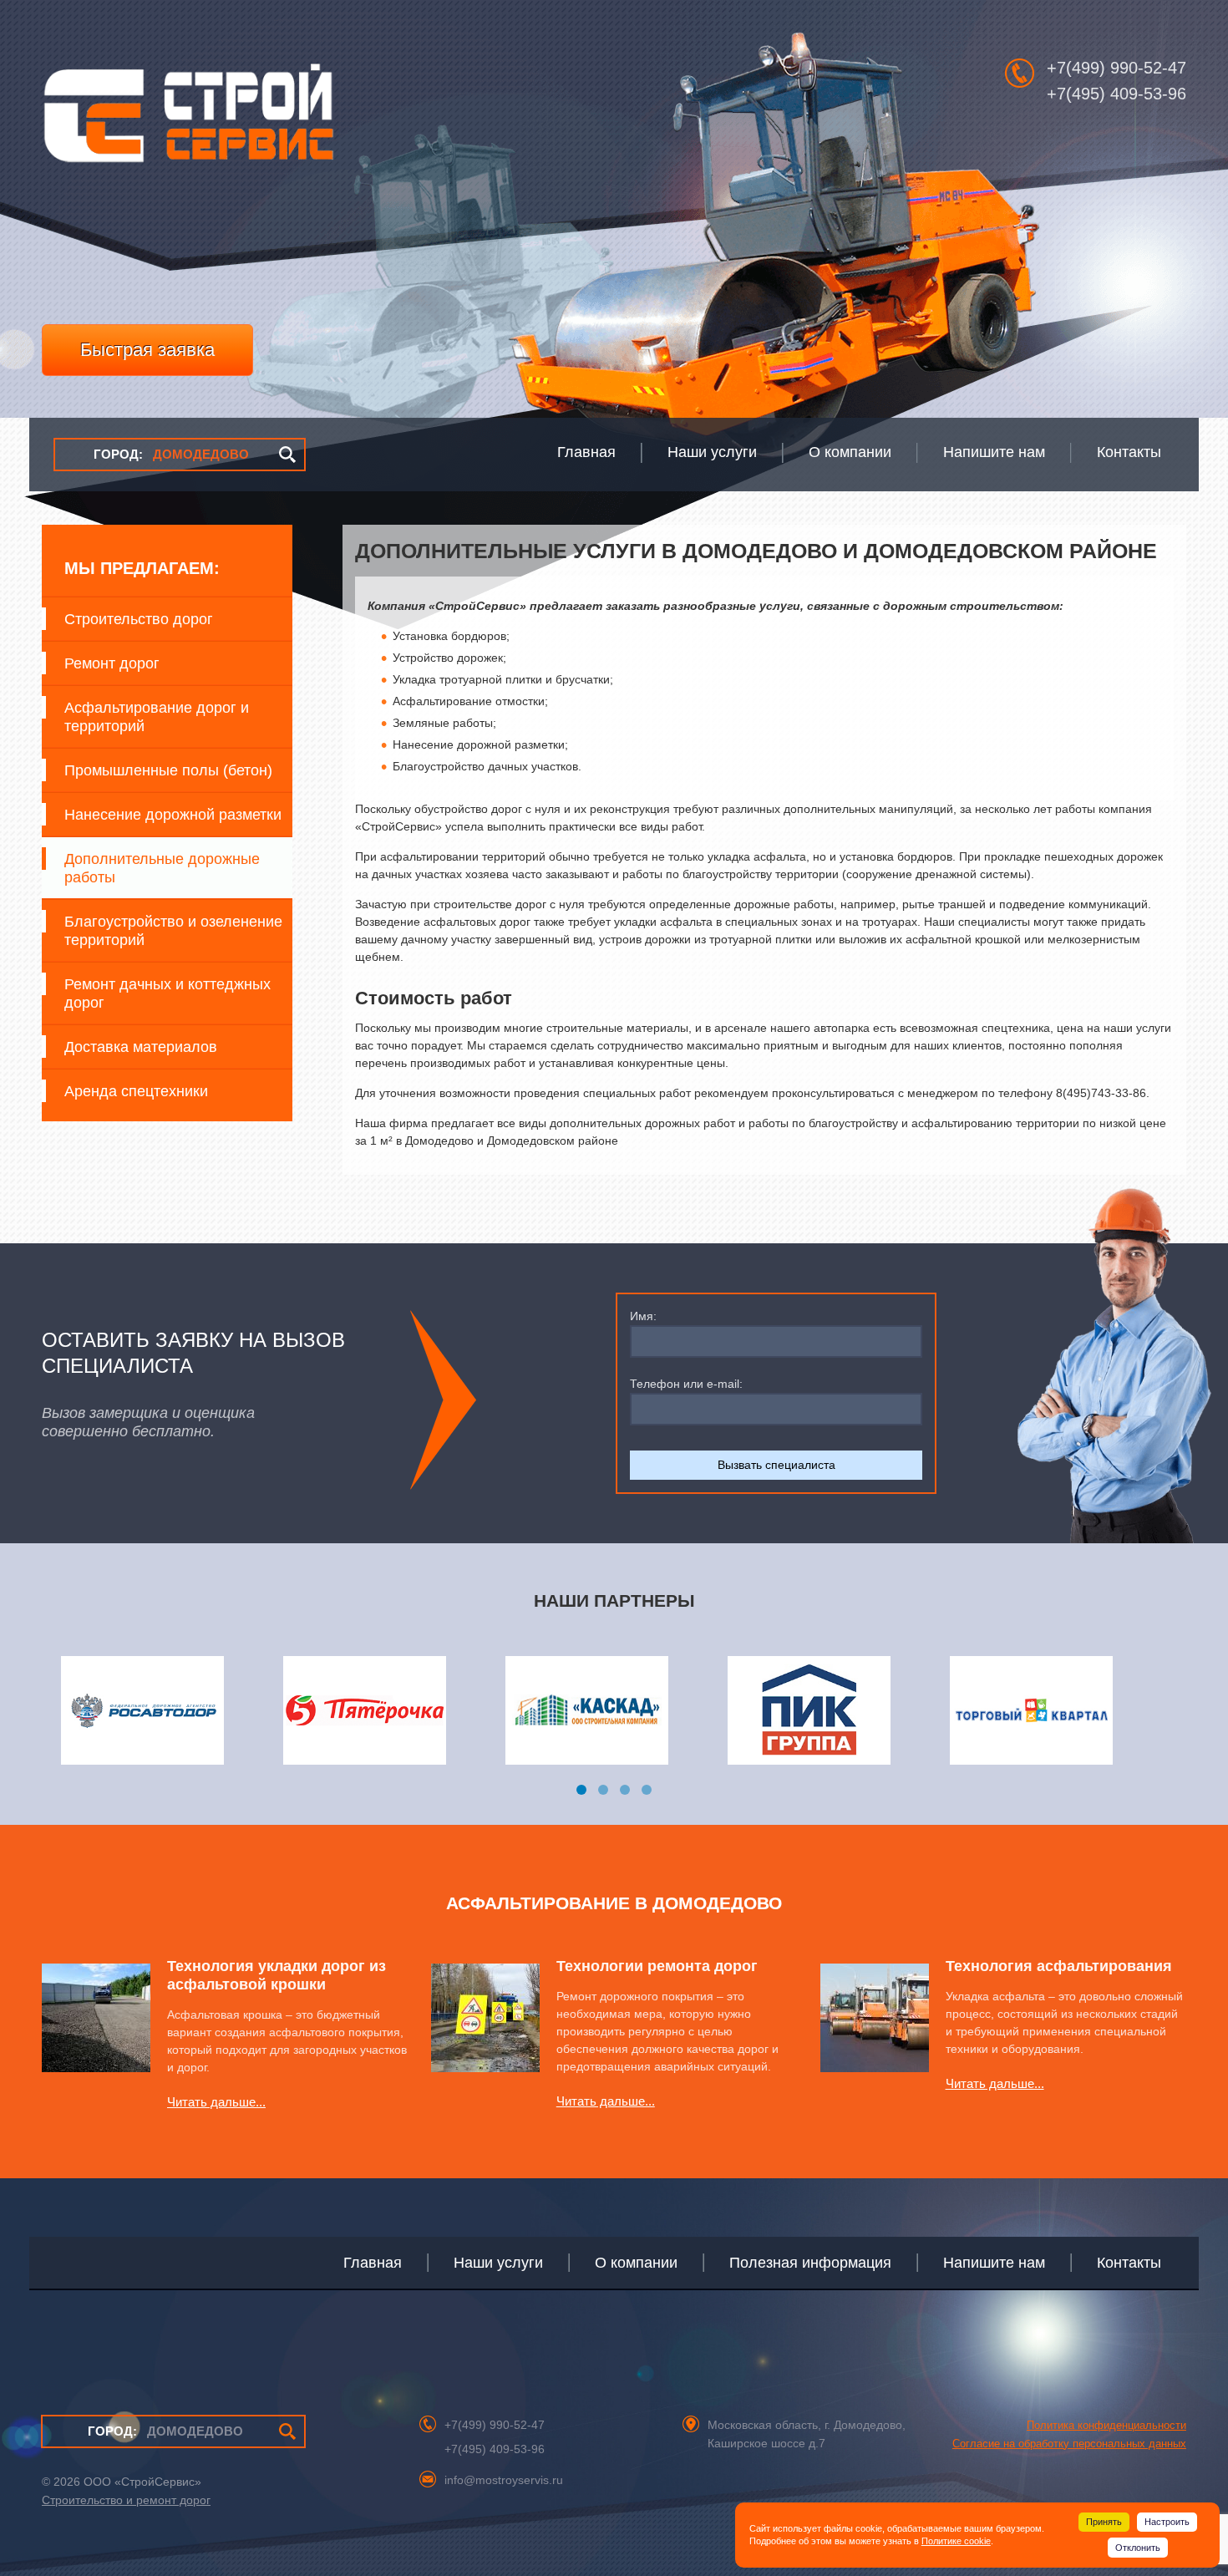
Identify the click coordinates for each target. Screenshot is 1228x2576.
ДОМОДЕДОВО (171, 454)
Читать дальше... (216, 2102)
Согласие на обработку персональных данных (1069, 2444)
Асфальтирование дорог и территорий (157, 717)
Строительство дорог (139, 619)
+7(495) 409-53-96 (1116, 94)
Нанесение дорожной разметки (173, 815)
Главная (373, 2263)
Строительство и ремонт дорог (126, 2500)
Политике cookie (956, 2541)
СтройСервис (188, 122)
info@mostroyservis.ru (504, 2480)
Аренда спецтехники (136, 1091)
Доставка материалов (141, 1047)
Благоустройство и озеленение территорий (173, 931)
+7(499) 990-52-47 (1116, 68)
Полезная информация (810, 2263)
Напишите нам (994, 2263)
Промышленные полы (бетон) (168, 770)
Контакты (1129, 2263)
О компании (636, 2263)
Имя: (643, 1316)
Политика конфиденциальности (1106, 2425)
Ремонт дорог (112, 663)
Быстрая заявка (147, 350)
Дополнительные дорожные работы (162, 868)
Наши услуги (498, 2263)
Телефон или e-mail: (686, 1384)
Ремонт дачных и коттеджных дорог (167, 993)
